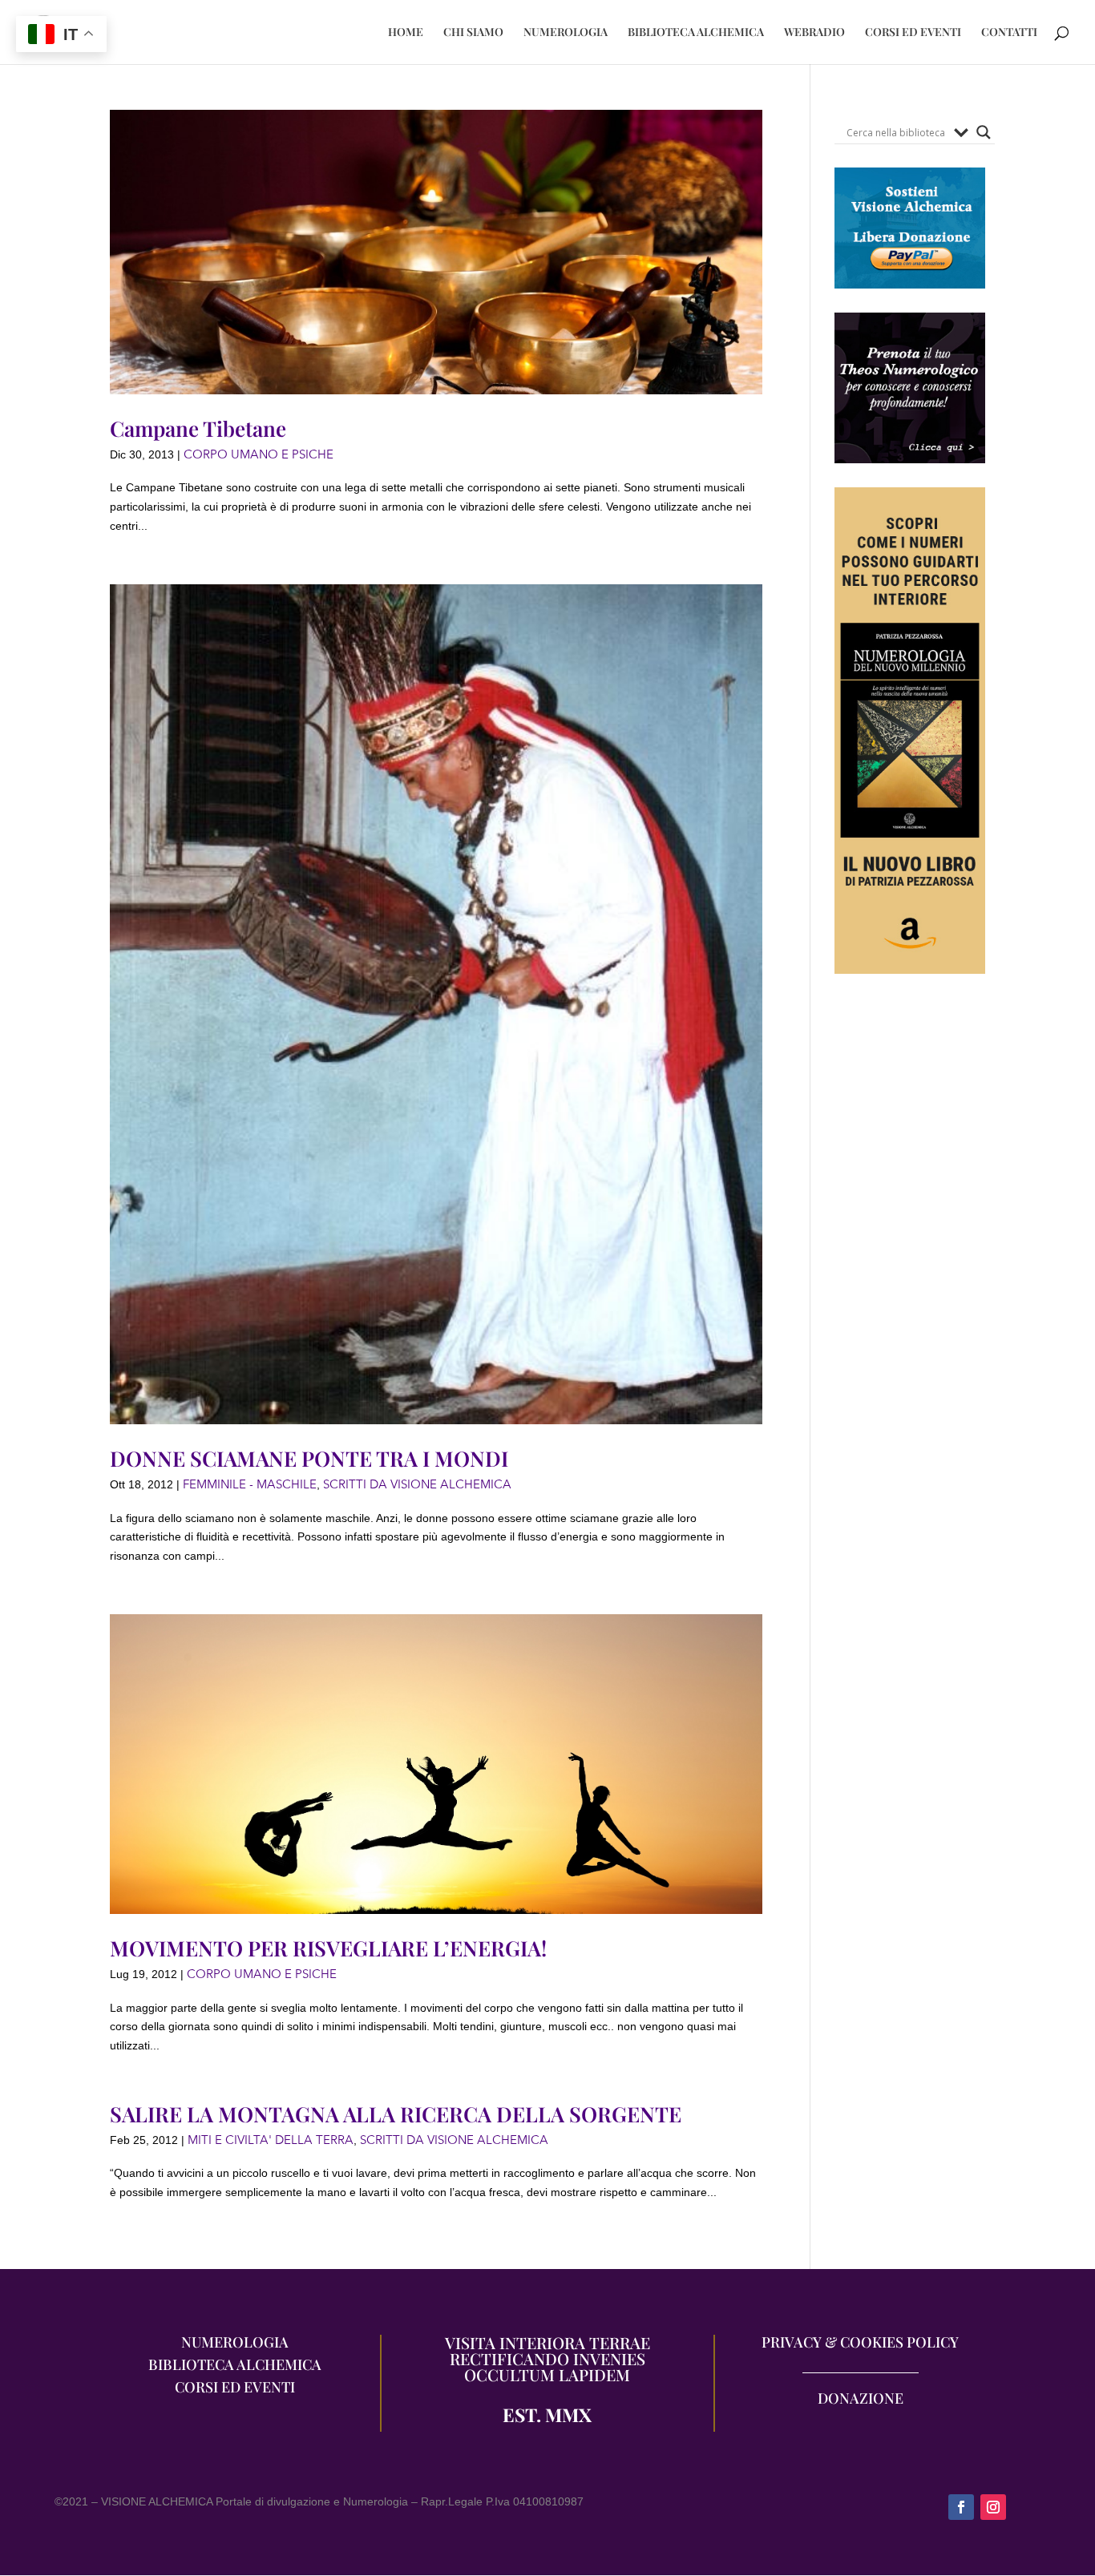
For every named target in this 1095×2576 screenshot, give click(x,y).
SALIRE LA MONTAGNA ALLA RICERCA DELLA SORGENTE (396, 2114)
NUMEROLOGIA (566, 33)
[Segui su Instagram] (993, 2507)
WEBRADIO (814, 33)
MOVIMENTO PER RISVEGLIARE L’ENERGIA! (328, 1948)
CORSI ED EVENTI (913, 33)
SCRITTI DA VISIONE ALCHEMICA (417, 1484)
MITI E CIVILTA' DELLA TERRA (271, 2140)
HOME (406, 33)
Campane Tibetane (198, 428)
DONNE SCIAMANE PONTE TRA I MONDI (309, 1458)
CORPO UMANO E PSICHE (259, 454)
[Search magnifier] (984, 132)
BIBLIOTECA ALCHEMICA (696, 33)
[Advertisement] (910, 1291)
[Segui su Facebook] (961, 2507)
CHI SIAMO (473, 33)
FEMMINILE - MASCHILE (250, 1484)
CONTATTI (1009, 33)
